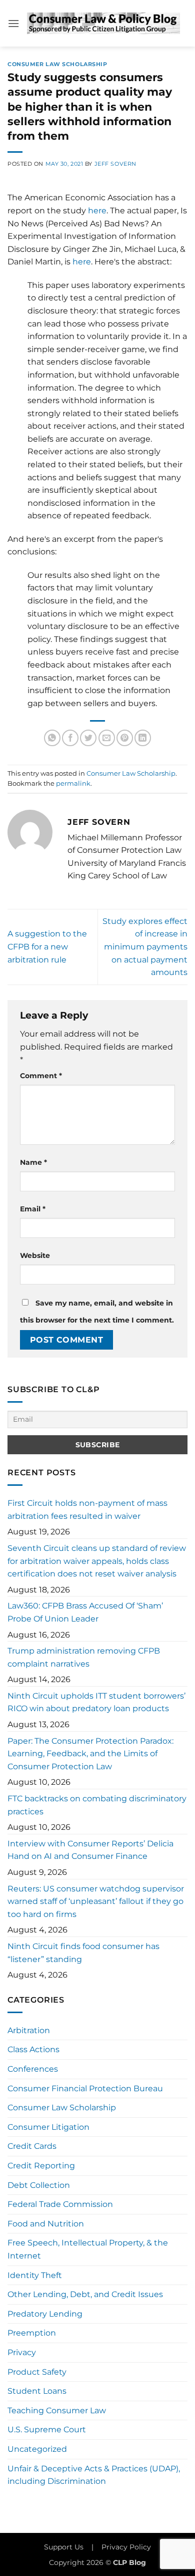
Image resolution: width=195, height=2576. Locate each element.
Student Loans (37, 2391)
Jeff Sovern (115, 164)
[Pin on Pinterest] (125, 738)
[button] (13, 23)
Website (35, 1255)
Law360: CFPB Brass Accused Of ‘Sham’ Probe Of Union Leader (85, 1612)
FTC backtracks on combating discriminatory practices (97, 1805)
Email (33, 1209)
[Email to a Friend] (107, 738)
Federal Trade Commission (60, 2204)
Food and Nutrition (46, 2224)
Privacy (22, 2352)
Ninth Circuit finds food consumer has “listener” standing (83, 1953)
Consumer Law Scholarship (57, 64)
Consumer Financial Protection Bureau (85, 2088)
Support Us (64, 2547)
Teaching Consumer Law (57, 2410)
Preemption (32, 2333)
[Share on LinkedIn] (143, 738)
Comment (41, 1076)
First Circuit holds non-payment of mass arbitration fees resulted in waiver (87, 1510)
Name (33, 1162)
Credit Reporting (41, 2166)
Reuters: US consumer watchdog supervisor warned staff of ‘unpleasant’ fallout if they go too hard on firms (96, 1901)
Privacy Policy (126, 2547)
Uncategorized (37, 2449)
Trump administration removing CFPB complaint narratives (84, 1657)
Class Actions (33, 2049)
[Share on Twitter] (88, 738)
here (97, 211)
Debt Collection (39, 2185)
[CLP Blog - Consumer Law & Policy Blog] (103, 23)
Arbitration (29, 2030)
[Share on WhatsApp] (52, 738)
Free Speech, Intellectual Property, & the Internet (88, 2249)
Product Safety (37, 2372)
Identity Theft (35, 2275)
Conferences (33, 2069)
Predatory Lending (45, 2314)
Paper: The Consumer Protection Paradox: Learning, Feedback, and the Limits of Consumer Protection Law (90, 1754)
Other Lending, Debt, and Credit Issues (85, 2294)
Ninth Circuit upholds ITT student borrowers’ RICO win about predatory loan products (96, 1702)
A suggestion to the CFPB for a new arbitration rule (47, 946)
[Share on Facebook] (70, 738)
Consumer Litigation (48, 2127)
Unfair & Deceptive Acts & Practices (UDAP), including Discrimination (94, 2475)
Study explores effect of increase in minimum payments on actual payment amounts (145, 947)
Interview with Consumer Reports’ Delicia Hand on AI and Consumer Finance (90, 1850)
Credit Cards (32, 2146)
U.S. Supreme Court (47, 2430)
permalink (73, 783)
